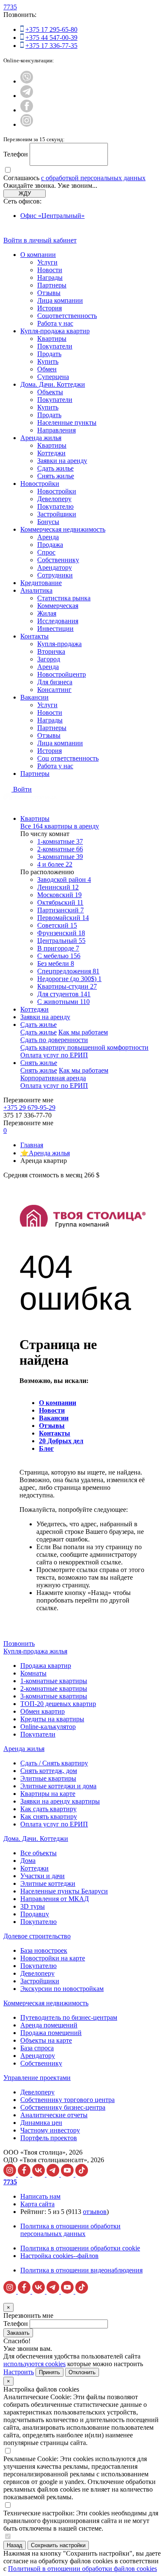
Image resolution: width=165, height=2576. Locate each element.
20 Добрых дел (61, 1441)
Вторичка (51, 651)
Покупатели (55, 346)
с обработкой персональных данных (93, 178)
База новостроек (44, 1950)
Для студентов (64, 994)
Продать (49, 354)
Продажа (50, 545)
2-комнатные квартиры (54, 1688)
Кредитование (41, 583)
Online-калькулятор (48, 1727)
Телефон (16, 154)
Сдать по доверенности (54, 1040)
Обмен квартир (43, 1711)
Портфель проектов (49, 2138)
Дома (28, 1861)
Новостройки (40, 484)
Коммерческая (58, 606)
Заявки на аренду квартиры (60, 1801)
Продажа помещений (51, 2033)
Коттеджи (51, 453)
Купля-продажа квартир (55, 331)
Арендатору (55, 567)
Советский (57, 925)
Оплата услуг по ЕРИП (54, 1055)
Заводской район (64, 880)
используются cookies (34, 2364)
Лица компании (60, 300)
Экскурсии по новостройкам (62, 1989)
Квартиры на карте (48, 1794)
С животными (63, 1002)
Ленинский (58, 887)
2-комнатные (60, 849)
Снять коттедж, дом (49, 1771)
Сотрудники (55, 575)
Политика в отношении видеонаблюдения (81, 2270)
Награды (50, 277)
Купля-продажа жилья (35, 1651)
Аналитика (36, 590)
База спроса (37, 2048)
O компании (58, 1403)
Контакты (34, 636)
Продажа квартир (46, 1666)
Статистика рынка (64, 598)
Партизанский (60, 910)
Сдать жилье (55, 468)
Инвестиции (55, 629)
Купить (48, 361)
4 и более (55, 864)
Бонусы (48, 522)
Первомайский (63, 918)
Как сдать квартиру (48, 1809)
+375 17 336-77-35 (51, 46)
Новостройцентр (62, 674)
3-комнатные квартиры (54, 1696)
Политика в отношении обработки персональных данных (70, 2230)
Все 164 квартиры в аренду (60, 826)
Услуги (47, 262)
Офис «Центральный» (52, 216)
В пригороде (58, 948)
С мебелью (59, 956)
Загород (49, 659)
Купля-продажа (59, 644)
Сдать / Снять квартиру (54, 1763)
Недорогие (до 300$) (69, 979)
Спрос (46, 552)
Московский (59, 895)
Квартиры (52, 339)
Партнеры (52, 285)
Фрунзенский (61, 933)
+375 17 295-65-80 (51, 29)
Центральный (61, 941)
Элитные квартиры (48, 1778)
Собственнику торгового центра (67, 2100)
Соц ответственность (68, 758)
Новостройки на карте (53, 1958)
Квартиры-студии (67, 986)
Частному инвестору (50, 2130)
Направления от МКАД (55, 1899)
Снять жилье (56, 476)
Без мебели (56, 963)
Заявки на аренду (62, 461)
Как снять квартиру (49, 1816)
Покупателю (55, 506)
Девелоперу (54, 499)
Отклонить (82, 2372)
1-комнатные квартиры (54, 1681)
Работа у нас (55, 323)
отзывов (95, 2212)
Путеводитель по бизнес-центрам (69, 2017)
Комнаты (33, 1673)
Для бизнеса (55, 682)
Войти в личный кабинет (40, 240)
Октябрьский (60, 902)
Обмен (47, 369)
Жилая (47, 613)
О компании (38, 255)
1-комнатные (60, 841)
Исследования (58, 621)
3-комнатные (60, 857)
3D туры (33, 1906)
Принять (49, 2372)
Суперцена (53, 377)
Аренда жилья (41, 438)
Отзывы (49, 293)
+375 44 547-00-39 (51, 38)
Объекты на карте (46, 2040)
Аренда (48, 537)
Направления (56, 430)
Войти (22, 789)
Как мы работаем (83, 1032)
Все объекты (38, 1853)
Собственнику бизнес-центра (63, 2107)
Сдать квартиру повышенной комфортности (84, 1047)
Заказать (18, 2333)
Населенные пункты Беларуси (64, 1891)
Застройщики (57, 514)
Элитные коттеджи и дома (58, 1786)
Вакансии (34, 697)
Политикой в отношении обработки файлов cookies (82, 2569)
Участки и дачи (43, 1876)
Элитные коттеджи (48, 1883)
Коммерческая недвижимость (63, 529)
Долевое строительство (37, 1936)
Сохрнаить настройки (58, 2545)
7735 (10, 7)
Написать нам (40, 2196)
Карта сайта (37, 2204)
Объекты (50, 392)
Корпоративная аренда (53, 1078)
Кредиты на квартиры (52, 1719)
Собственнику (58, 560)
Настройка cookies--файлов (59, 2256)
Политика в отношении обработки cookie (80, 2248)
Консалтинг (54, 690)
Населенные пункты (67, 422)
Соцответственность (67, 316)
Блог (46, 1448)
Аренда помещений (49, 2025)
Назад (15, 2545)
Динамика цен (41, 2123)
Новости (50, 270)
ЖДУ (25, 194)
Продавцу (35, 1914)
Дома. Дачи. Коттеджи (53, 384)
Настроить (19, 2372)
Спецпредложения (68, 971)
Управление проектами (37, 2078)
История (49, 308)
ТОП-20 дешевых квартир (58, 1704)
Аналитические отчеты (54, 2115)
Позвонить (19, 1643)
